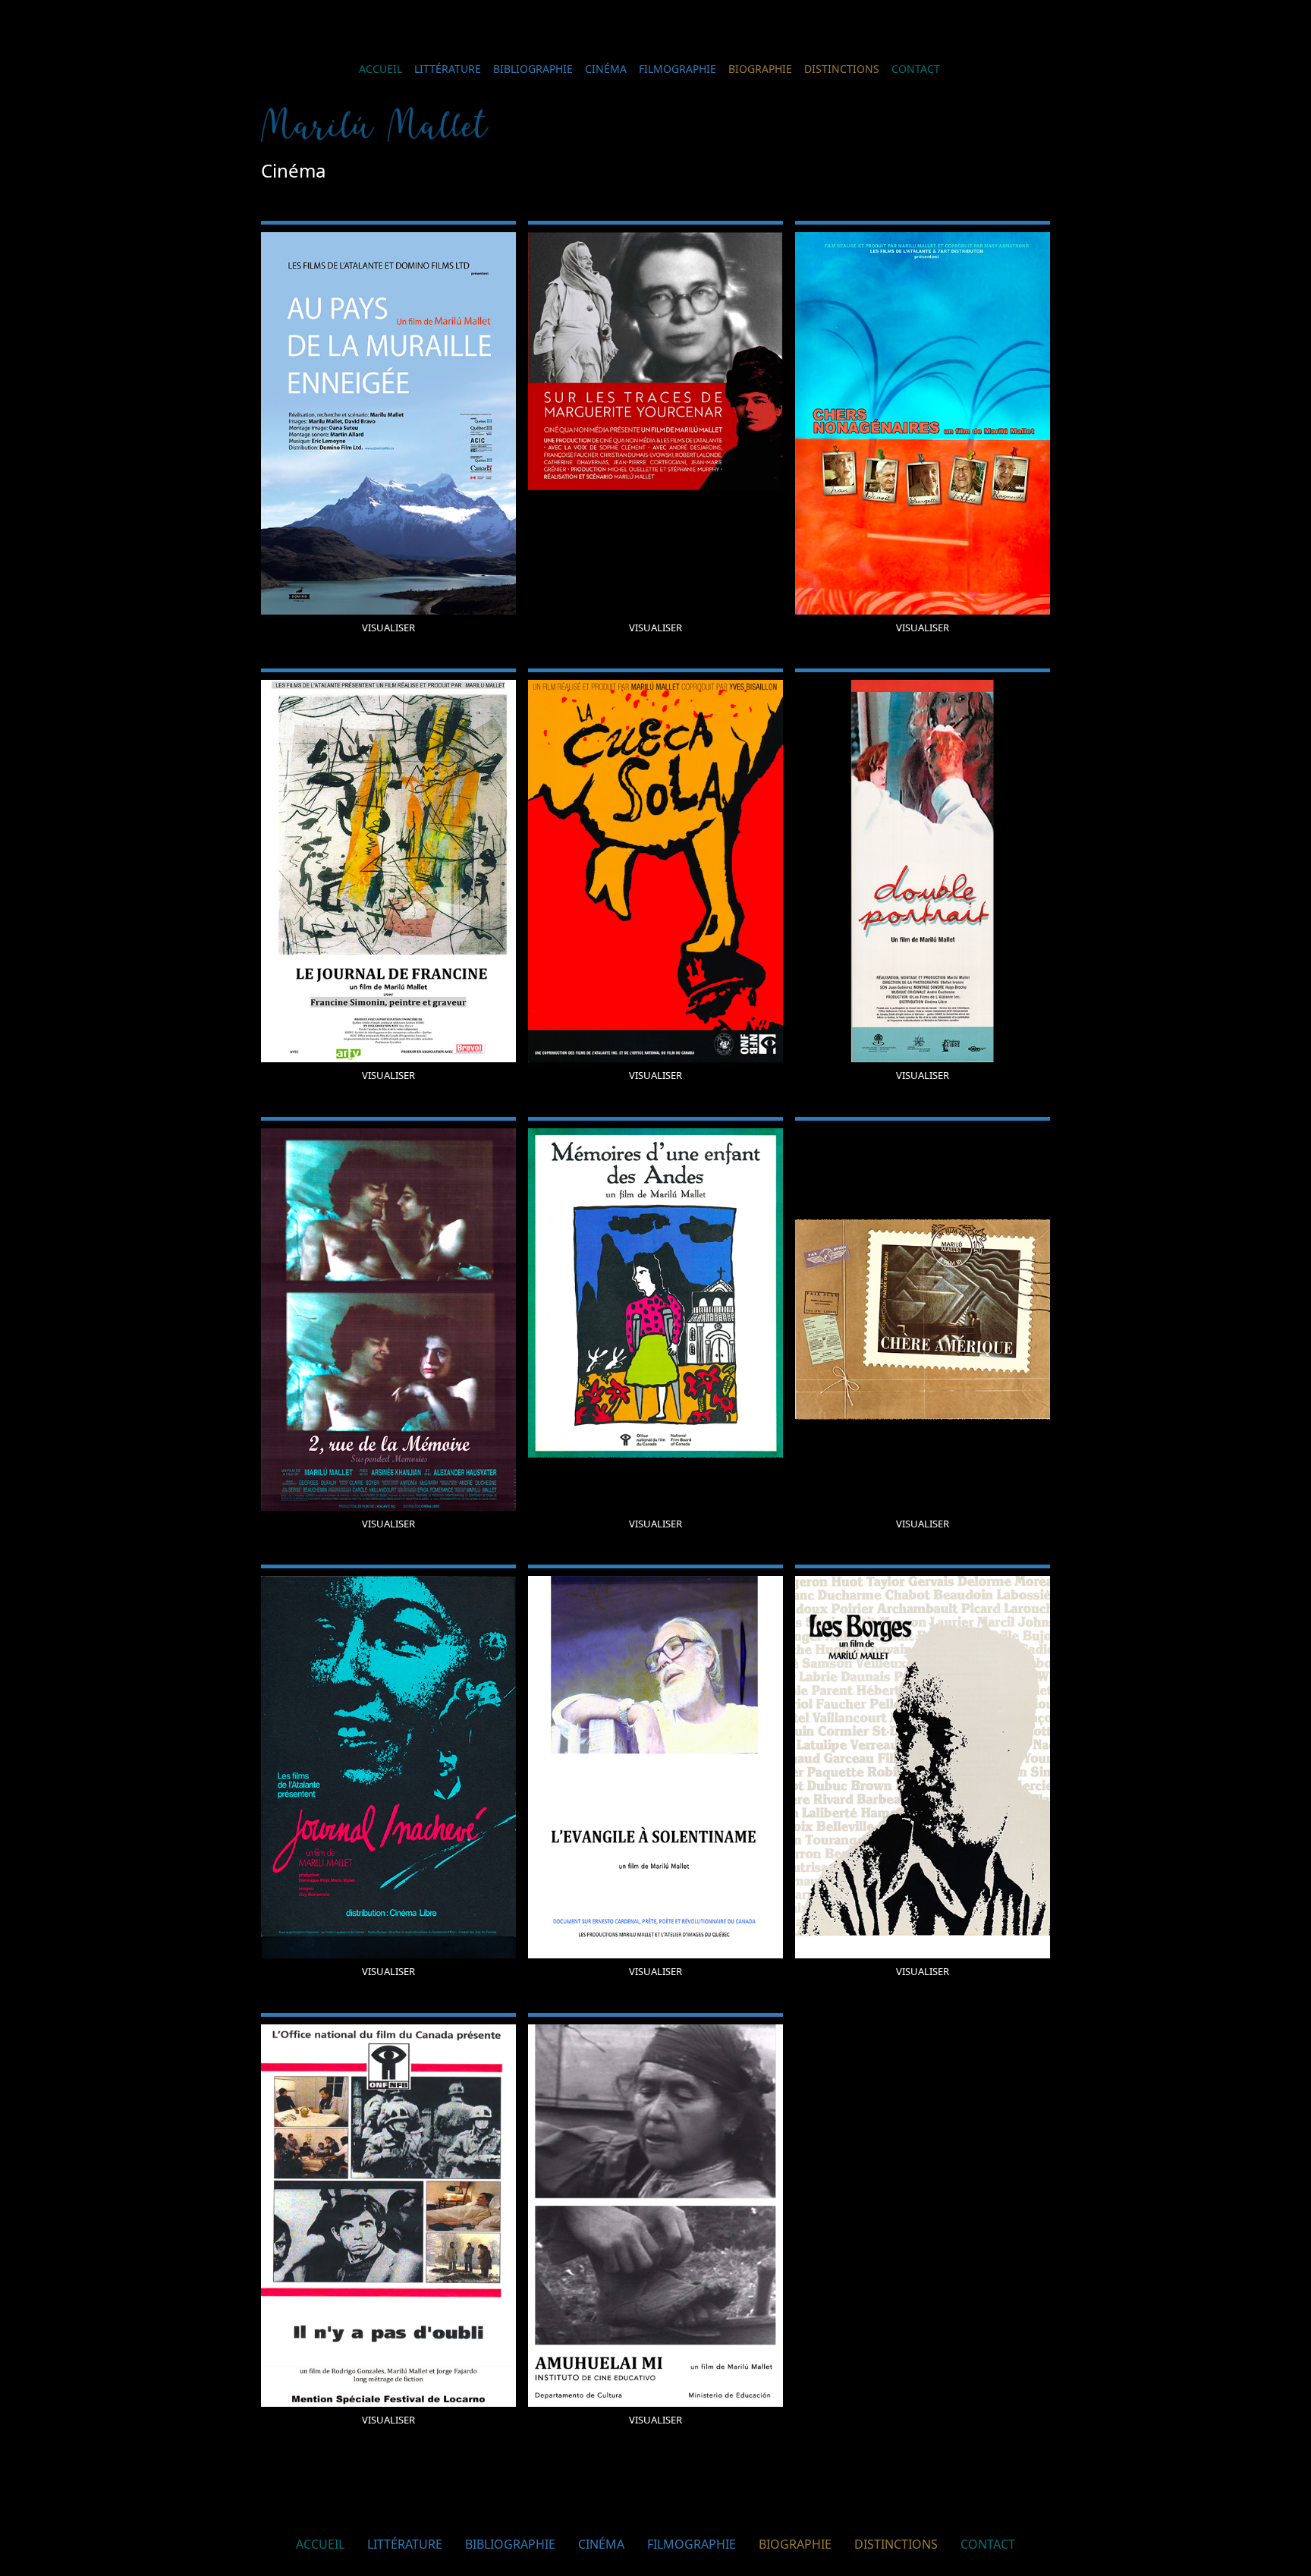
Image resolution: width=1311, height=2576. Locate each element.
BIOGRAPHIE (760, 69)
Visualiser (388, 627)
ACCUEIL (380, 69)
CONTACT (916, 69)
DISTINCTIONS (842, 69)
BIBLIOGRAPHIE (533, 69)
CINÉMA (606, 69)
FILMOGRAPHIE (678, 69)
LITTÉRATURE (448, 69)
